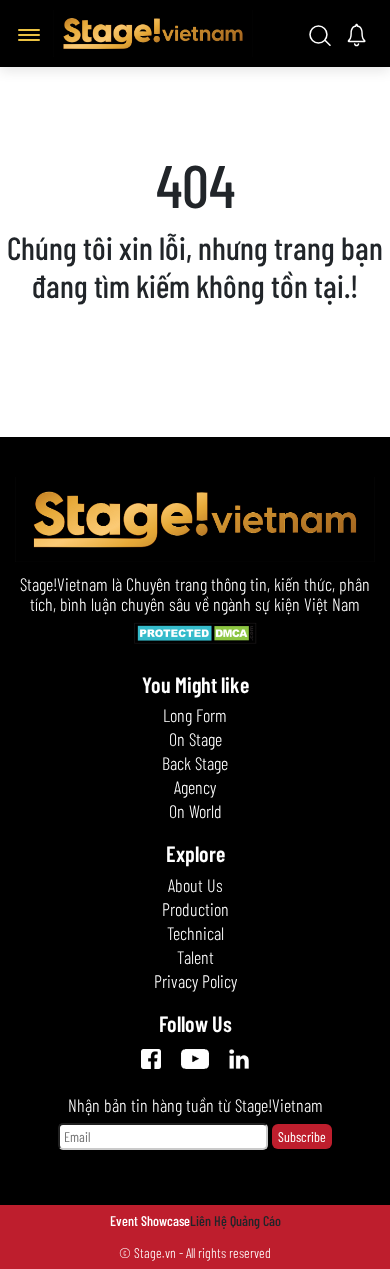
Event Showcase (150, 1220)
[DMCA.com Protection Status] (195, 636)
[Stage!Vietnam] (153, 31)
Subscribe (302, 1136)
